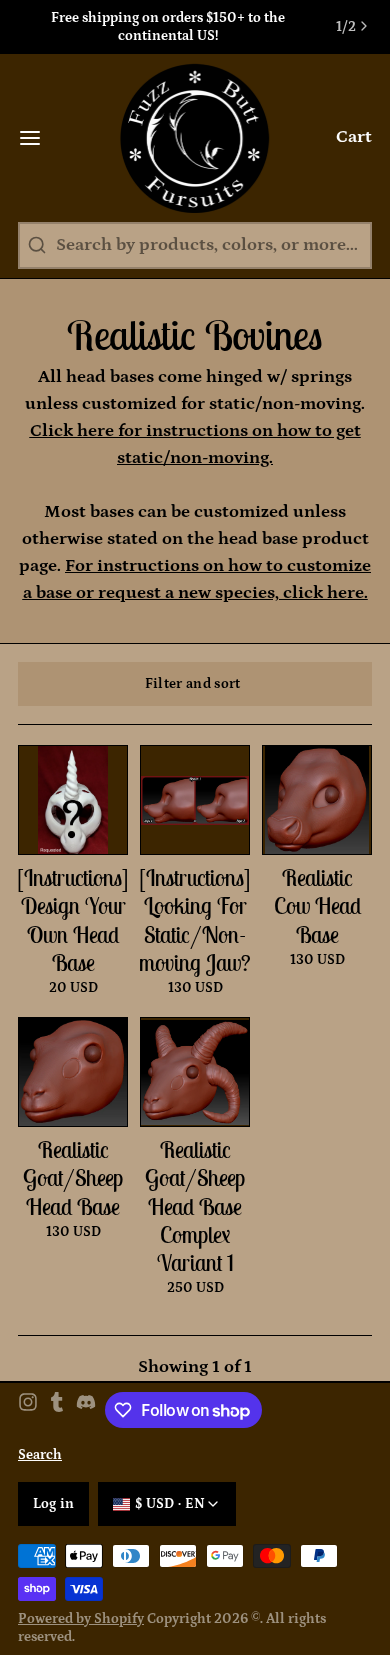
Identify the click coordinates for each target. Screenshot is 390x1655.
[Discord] (86, 1410)
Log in (54, 1504)
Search (40, 1455)
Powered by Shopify (81, 1619)
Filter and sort (193, 684)
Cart (354, 137)
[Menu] (39, 138)
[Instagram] (28, 1410)
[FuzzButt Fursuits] (195, 138)
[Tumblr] (57, 1410)
